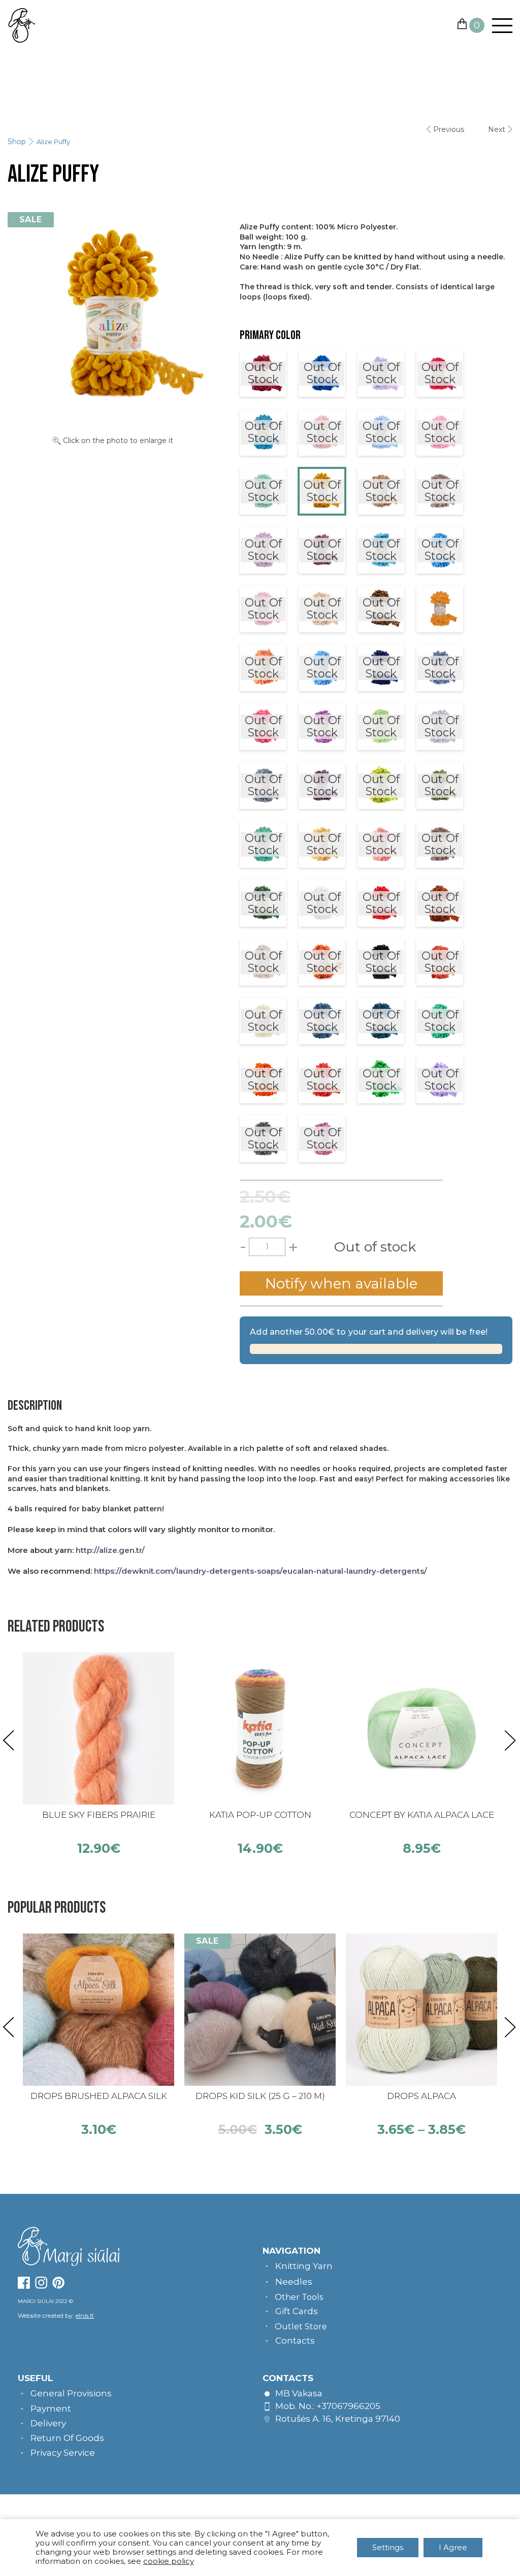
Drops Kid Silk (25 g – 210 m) (260, 2096)
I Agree (453, 2547)
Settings (388, 2547)
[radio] (263, 374)
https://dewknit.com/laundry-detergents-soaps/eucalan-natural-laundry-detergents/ (261, 1571)
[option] (99, 1754)
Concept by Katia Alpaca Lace (422, 1815)
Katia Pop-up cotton (260, 1815)
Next (497, 129)
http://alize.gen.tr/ (110, 1550)
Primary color (270, 335)
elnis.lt (85, 2315)
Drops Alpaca (421, 2096)
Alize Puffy (53, 142)
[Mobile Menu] (498, 26)
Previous (449, 129)
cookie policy (169, 2561)
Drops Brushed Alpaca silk (99, 2096)
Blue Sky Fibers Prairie (99, 1815)
